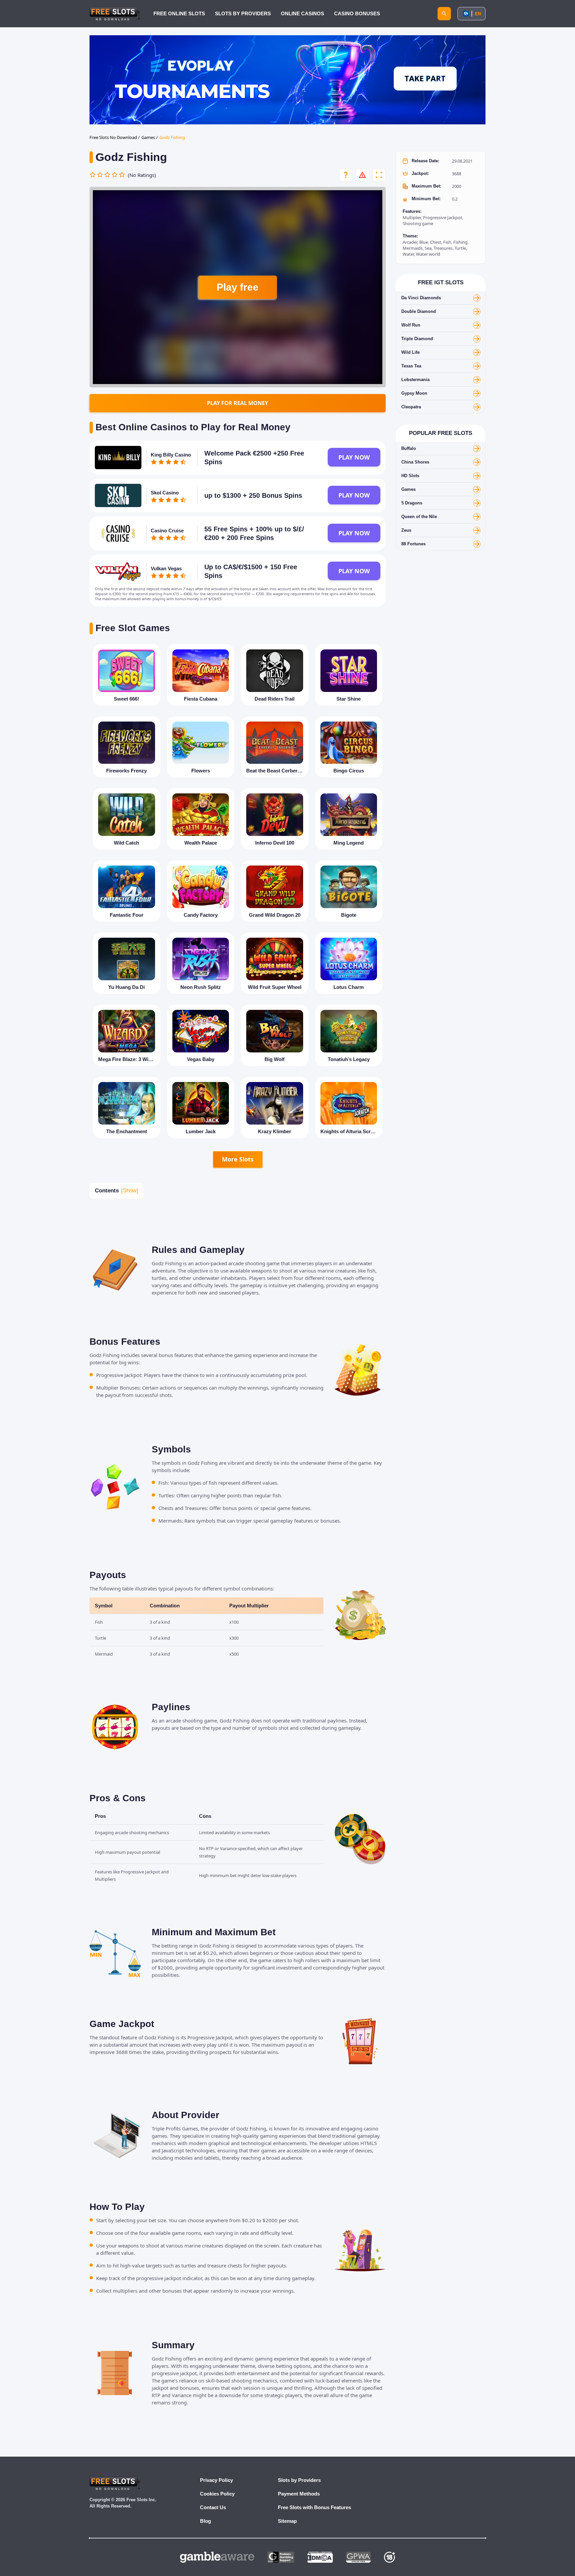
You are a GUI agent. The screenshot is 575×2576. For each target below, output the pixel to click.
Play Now (354, 457)
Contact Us (213, 2507)
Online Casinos (302, 13)
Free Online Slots (179, 13)
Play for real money (238, 403)
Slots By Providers (243, 13)
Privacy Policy (216, 2480)
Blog (205, 2521)
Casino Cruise (167, 531)
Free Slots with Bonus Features (314, 2507)
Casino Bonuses (357, 13)
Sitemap (287, 2521)
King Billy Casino (171, 455)
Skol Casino (165, 493)
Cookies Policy (217, 2494)
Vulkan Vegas (166, 568)
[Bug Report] (362, 175)
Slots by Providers (299, 2480)
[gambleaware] (217, 2557)
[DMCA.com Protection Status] (320, 2557)
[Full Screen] (379, 175)
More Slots (238, 1159)
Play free (238, 287)
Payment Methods (299, 2494)
